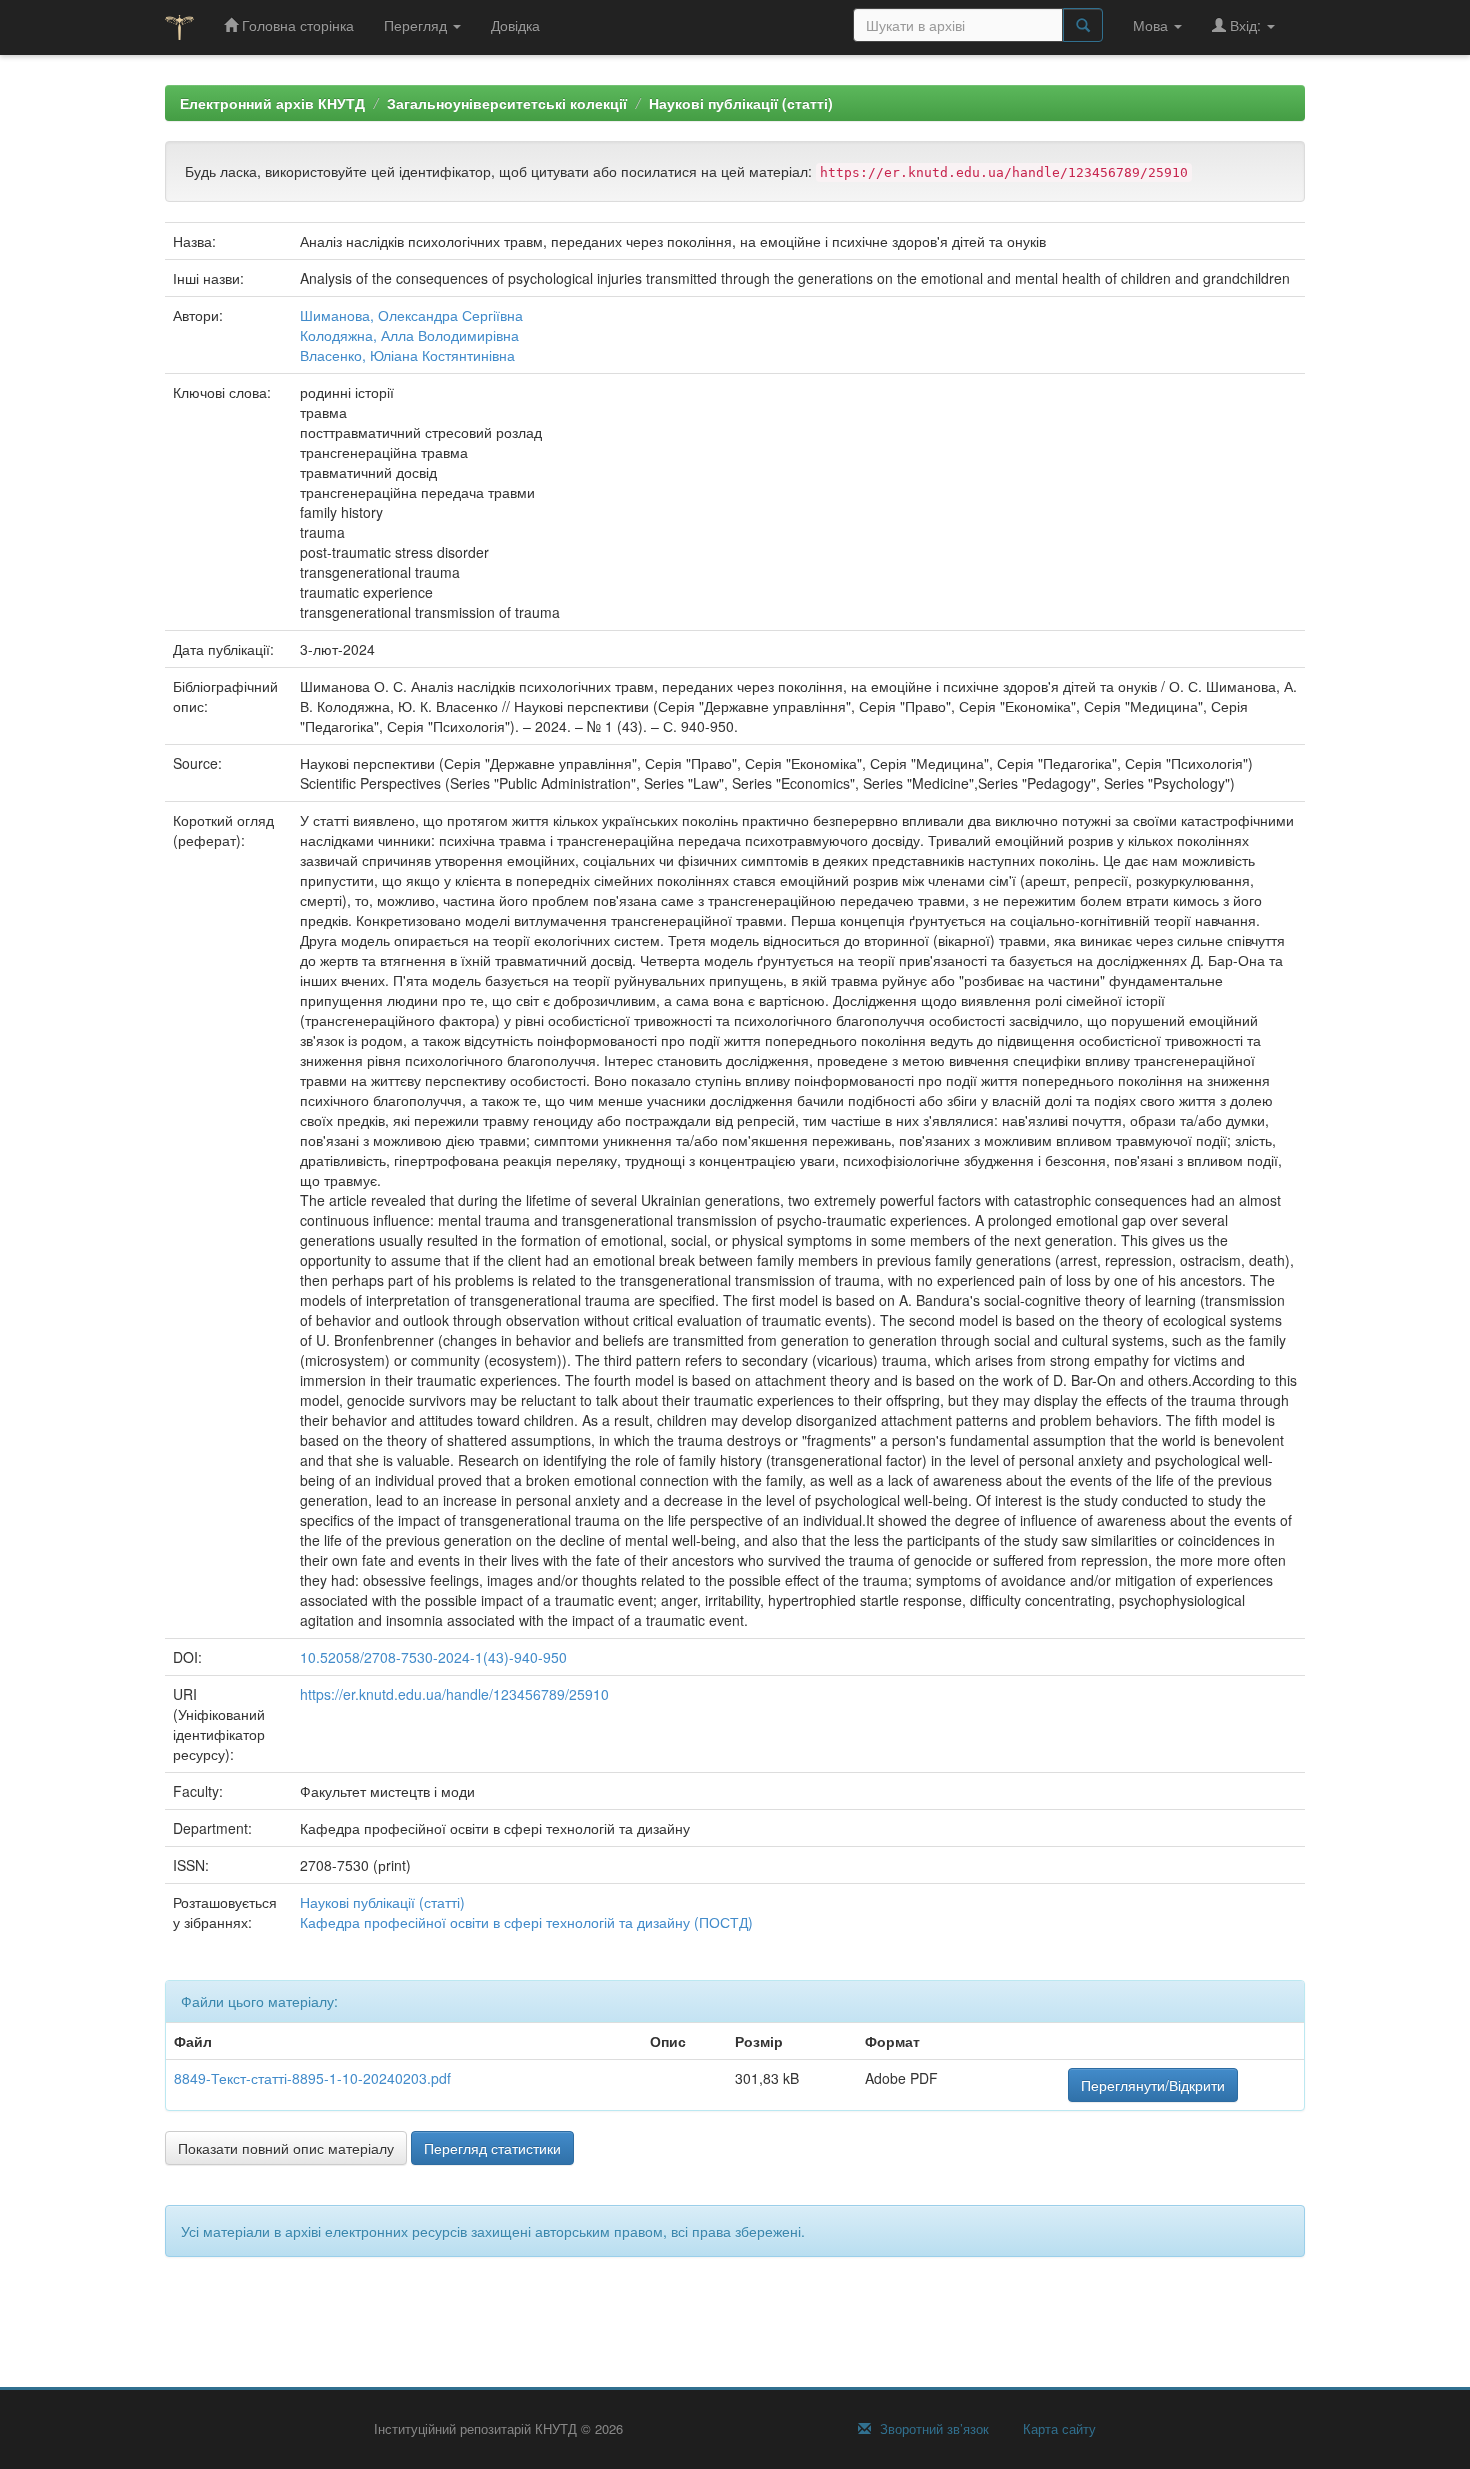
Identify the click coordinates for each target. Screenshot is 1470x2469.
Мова (1152, 25)
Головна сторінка (296, 25)
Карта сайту (1057, 2429)
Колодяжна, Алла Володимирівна (409, 335)
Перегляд (417, 25)
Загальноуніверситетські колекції (507, 103)
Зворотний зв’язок (932, 2429)
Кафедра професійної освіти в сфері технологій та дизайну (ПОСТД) (526, 1922)
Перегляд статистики (492, 2148)
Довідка (515, 25)
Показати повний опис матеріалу (286, 2148)
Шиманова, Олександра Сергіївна (411, 315)
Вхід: (1245, 25)
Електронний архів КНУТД (272, 103)
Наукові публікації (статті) (741, 103)
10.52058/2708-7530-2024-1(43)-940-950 (433, 1657)
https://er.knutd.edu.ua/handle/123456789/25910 (454, 1694)
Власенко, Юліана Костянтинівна (407, 355)
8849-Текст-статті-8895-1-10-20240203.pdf (312, 2078)
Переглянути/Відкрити (1153, 2085)
